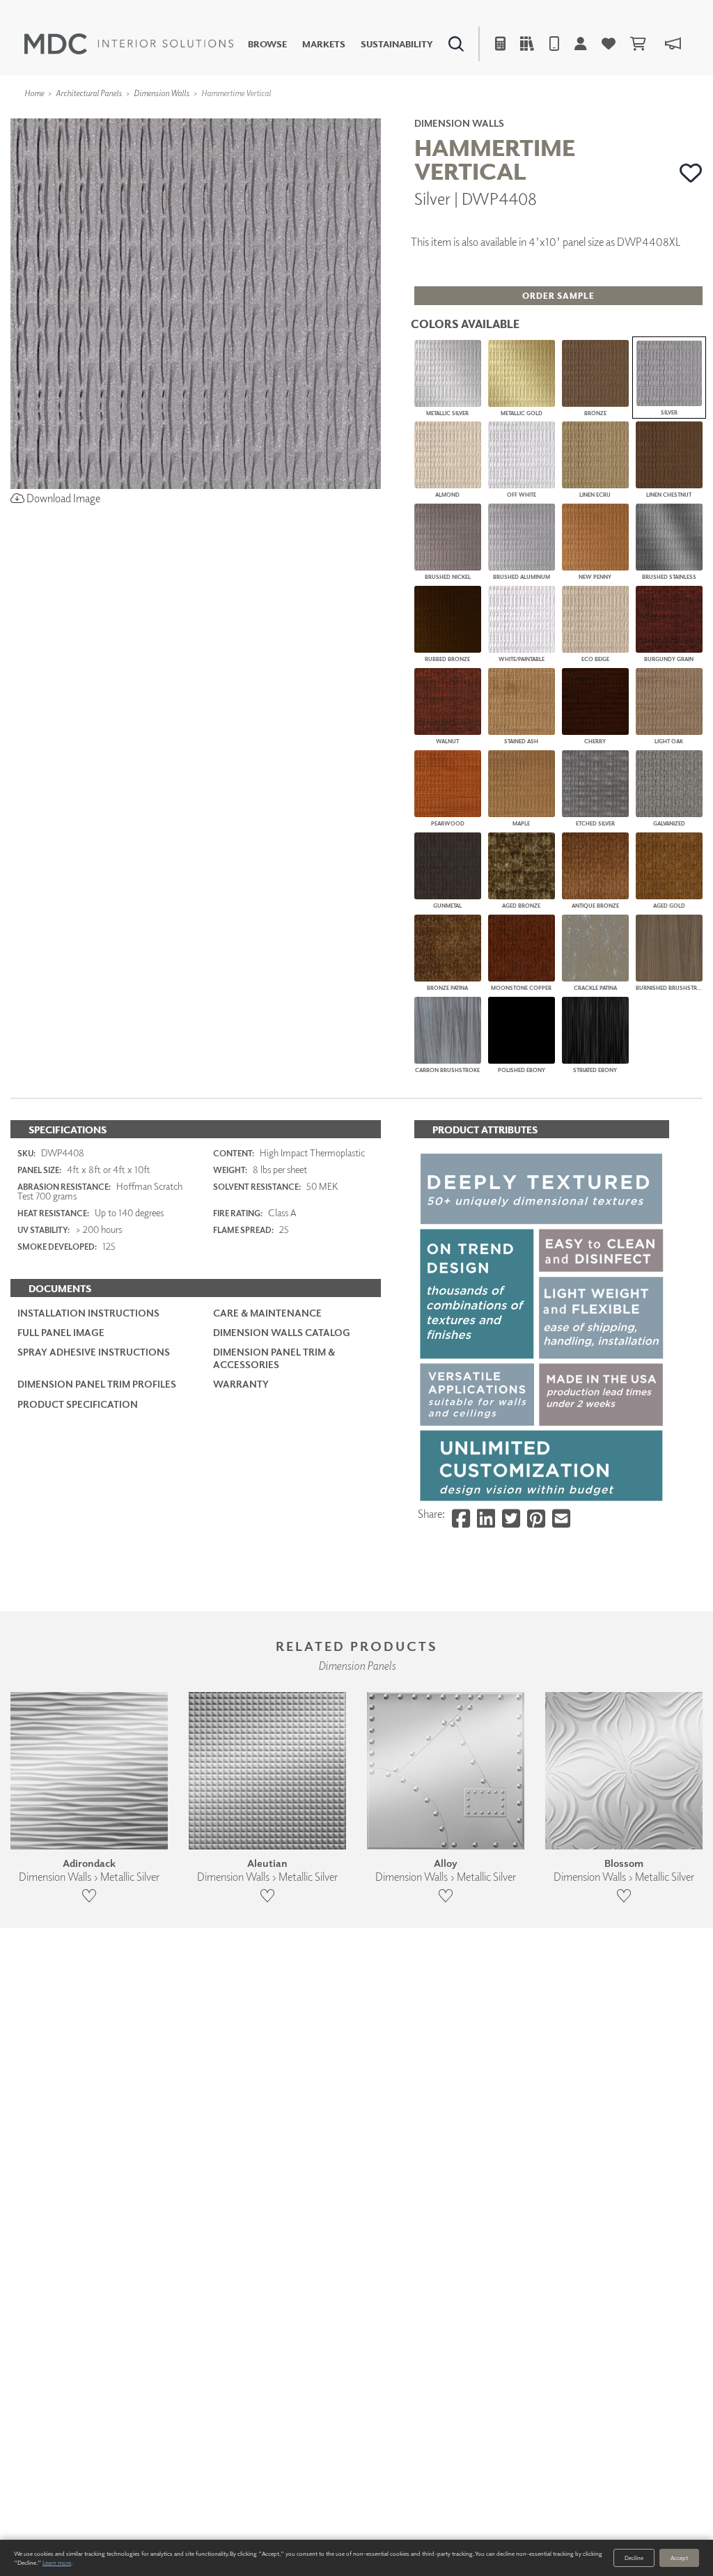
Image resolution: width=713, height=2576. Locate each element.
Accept (679, 2558)
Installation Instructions (88, 1313)
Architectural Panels (89, 93)
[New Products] (152, 115)
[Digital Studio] (303, 115)
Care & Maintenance (267, 1313)
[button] (691, 173)
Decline (634, 2558)
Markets (324, 44)
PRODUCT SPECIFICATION (78, 1404)
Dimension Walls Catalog (282, 1332)
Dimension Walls (162, 93)
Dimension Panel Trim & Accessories (274, 1358)
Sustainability (397, 44)
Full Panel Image (61, 1332)
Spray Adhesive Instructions (94, 1352)
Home (34, 93)
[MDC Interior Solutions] (129, 44)
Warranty (241, 1384)
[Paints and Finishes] (508, 115)
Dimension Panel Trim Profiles (97, 1384)
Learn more (57, 2562)
